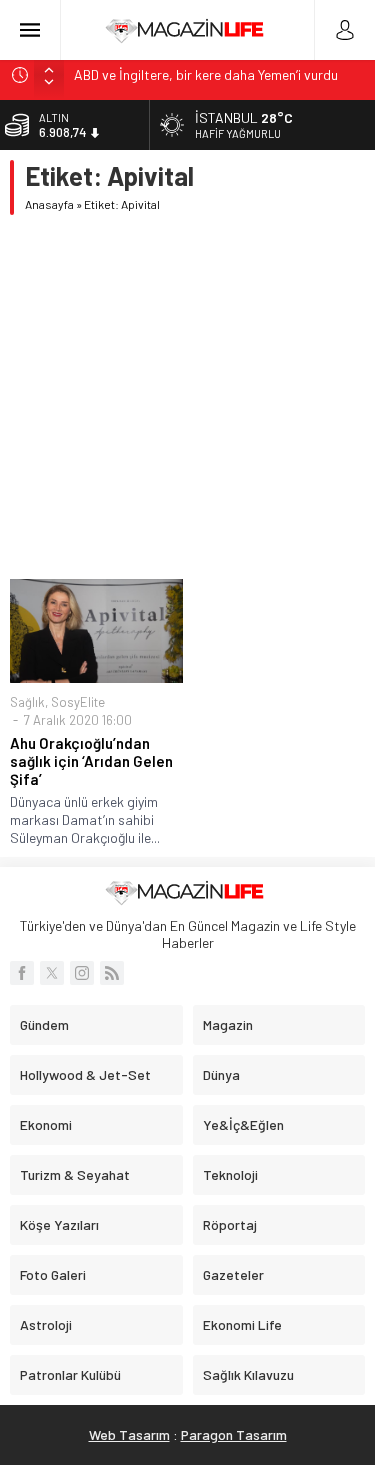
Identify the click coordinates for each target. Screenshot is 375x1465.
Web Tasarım (129, 1434)
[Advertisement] (187, 397)
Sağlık (27, 702)
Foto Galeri (53, 1274)
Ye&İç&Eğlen (243, 1124)
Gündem (44, 1024)
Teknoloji (230, 1174)
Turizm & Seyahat (75, 1174)
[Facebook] (22, 973)
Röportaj (230, 1224)
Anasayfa (49, 204)
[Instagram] (82, 973)
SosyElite (78, 702)
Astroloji (46, 1324)
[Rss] (112, 973)
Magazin (228, 1024)
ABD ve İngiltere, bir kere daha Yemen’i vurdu (206, 74)
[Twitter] (52, 973)
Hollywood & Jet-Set (85, 1074)
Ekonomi (46, 1124)
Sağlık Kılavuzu (248, 1374)
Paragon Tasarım (234, 1434)
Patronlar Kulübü (70, 1374)
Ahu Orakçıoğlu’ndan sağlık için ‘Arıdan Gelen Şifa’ (91, 761)
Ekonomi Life (242, 1324)
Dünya (221, 1074)
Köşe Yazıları (59, 1224)
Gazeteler (233, 1274)
